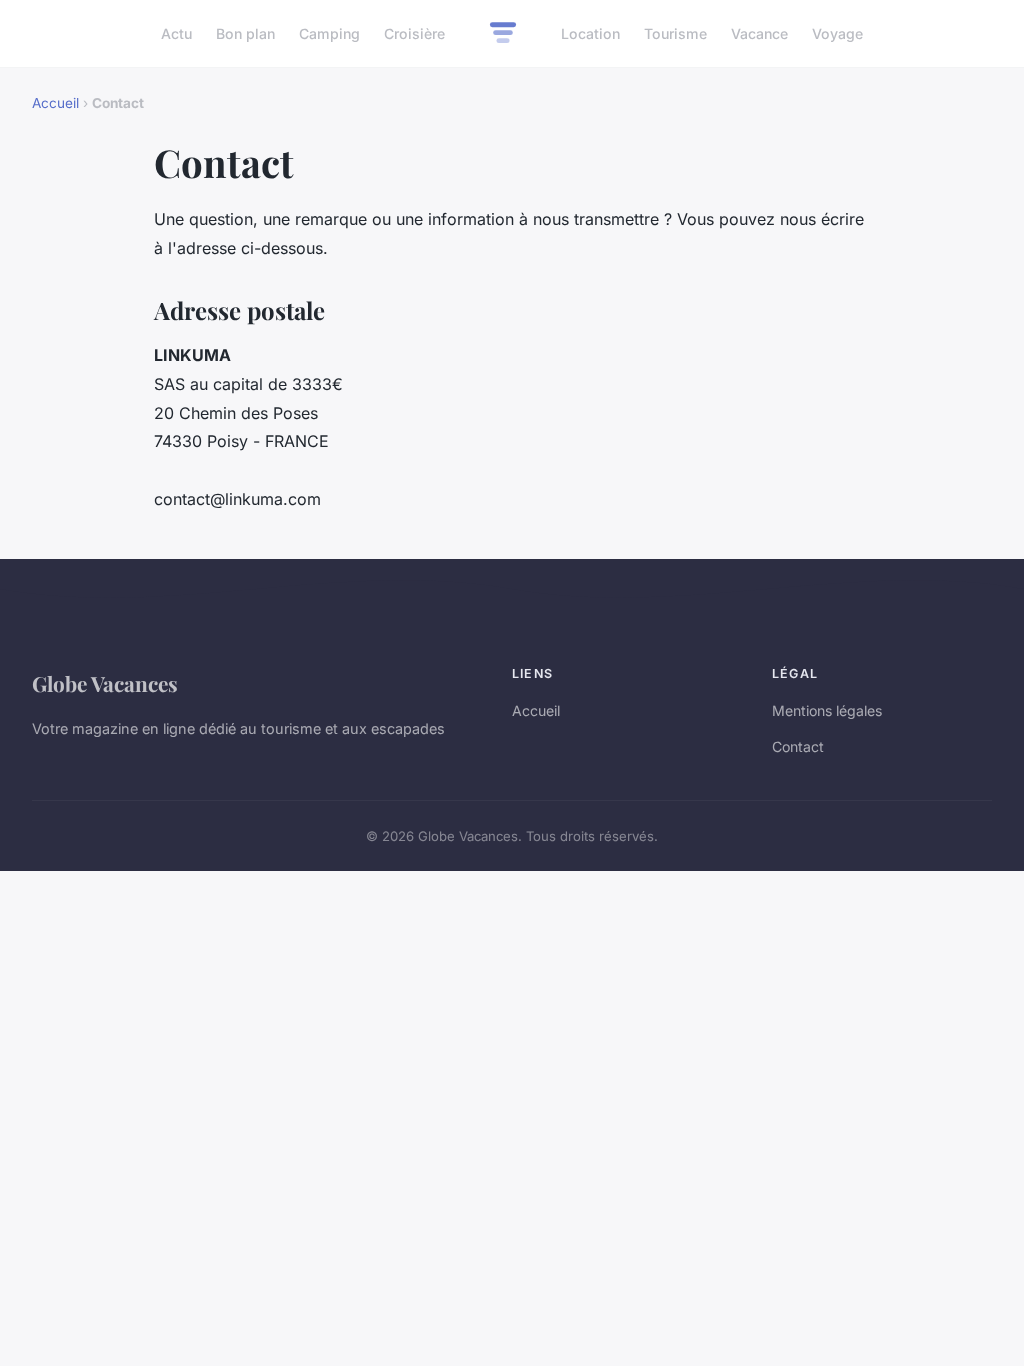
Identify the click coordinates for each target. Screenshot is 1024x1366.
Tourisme (675, 33)
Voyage (837, 33)
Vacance (759, 33)
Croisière (414, 33)
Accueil (55, 103)
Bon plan (245, 33)
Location (590, 33)
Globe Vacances (105, 683)
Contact (798, 746)
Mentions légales (827, 710)
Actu (176, 33)
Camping (329, 33)
